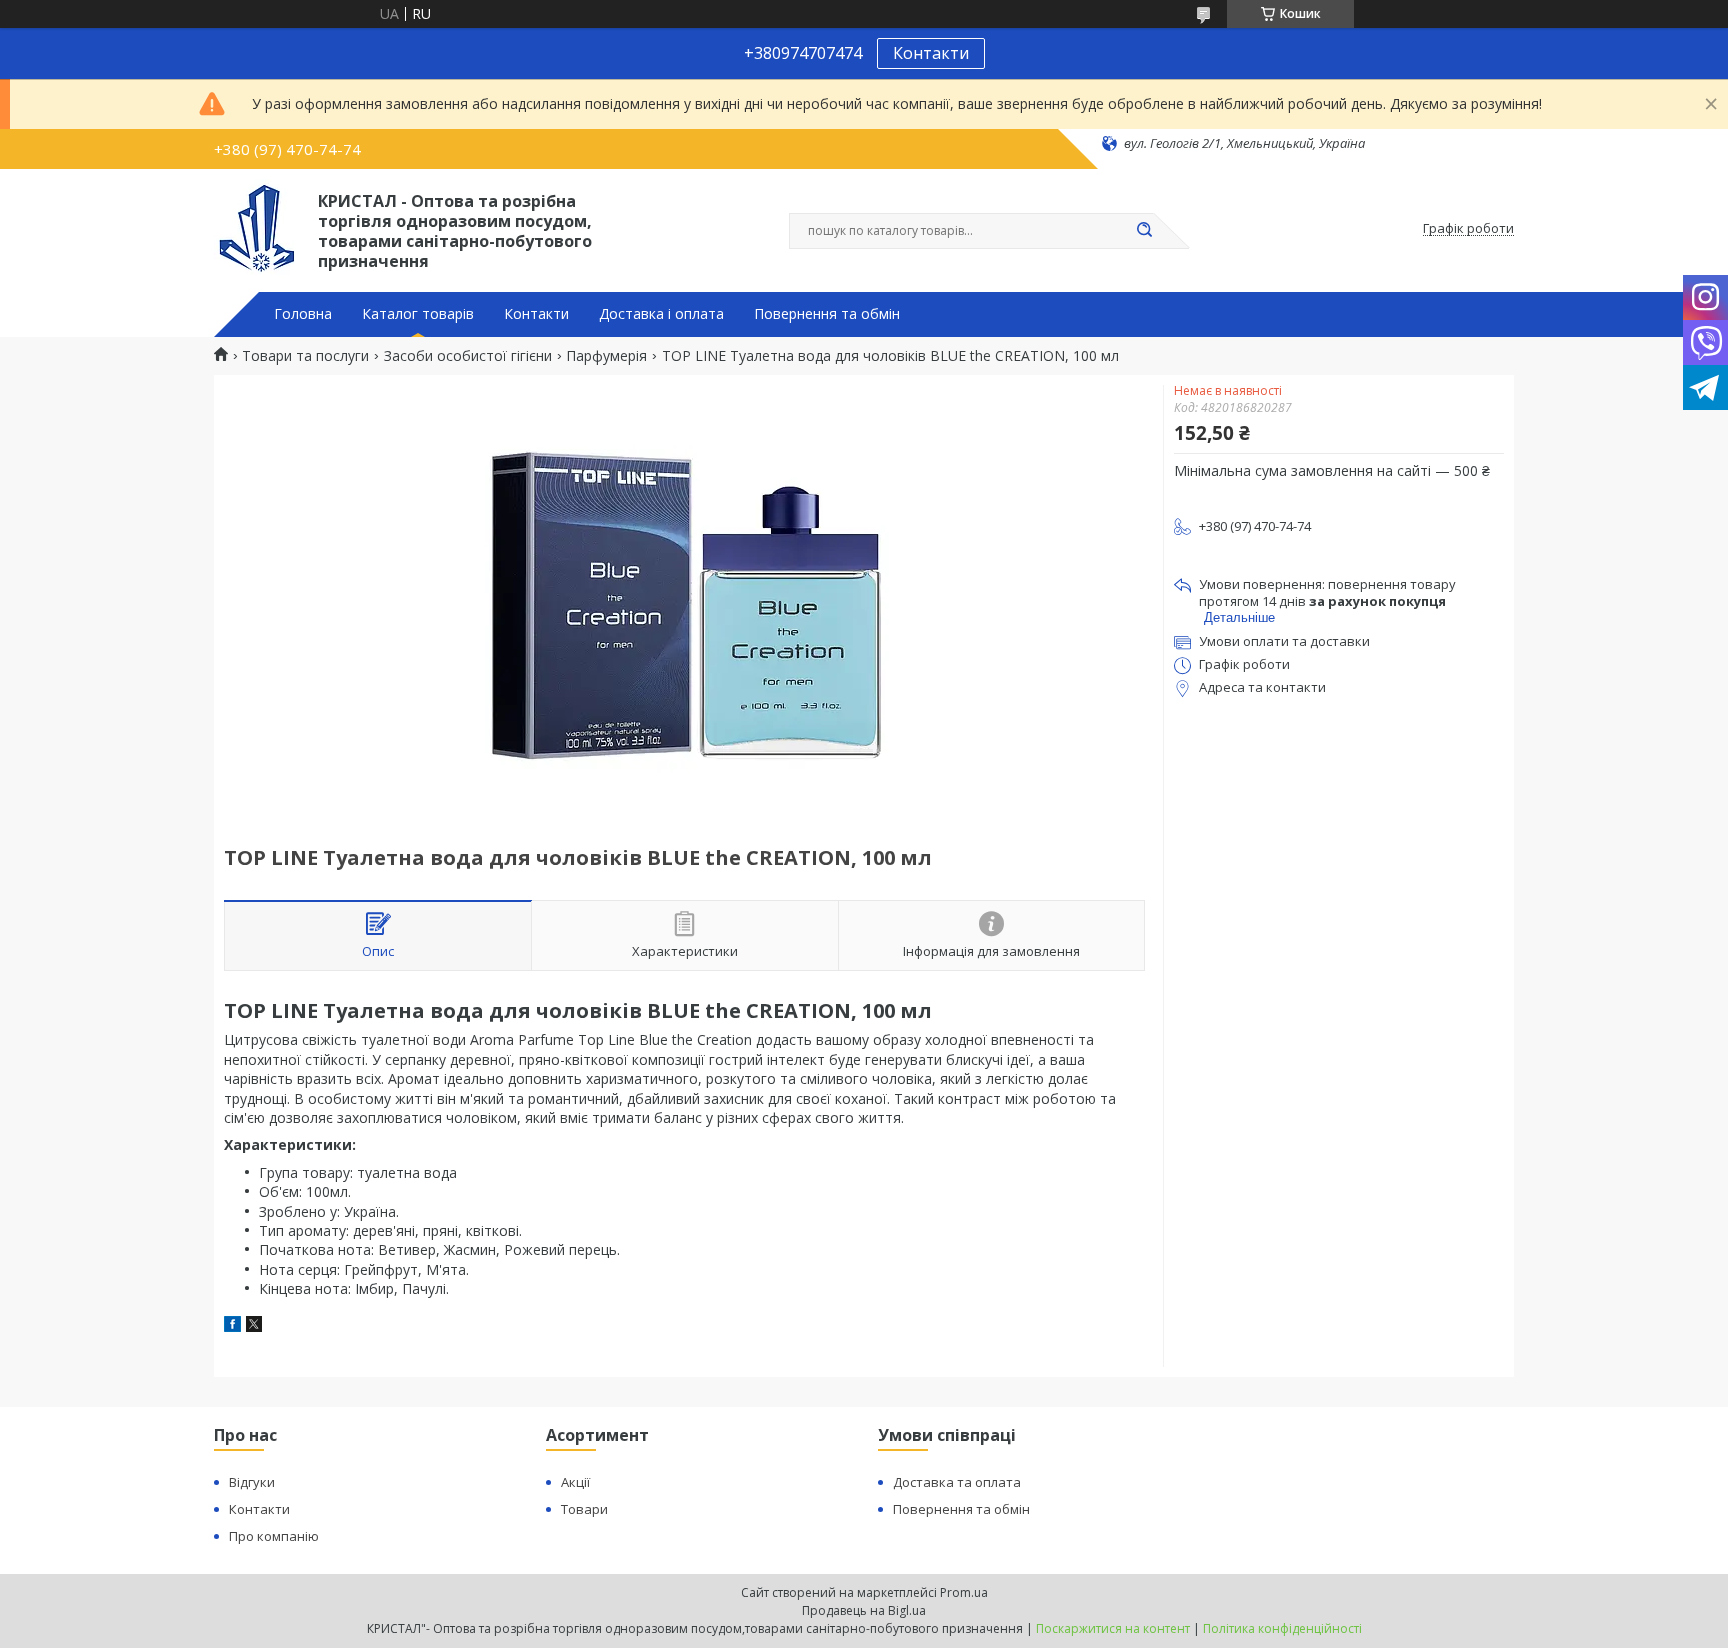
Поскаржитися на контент (1113, 1628)
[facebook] (232, 1326)
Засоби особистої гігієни (468, 356)
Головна (303, 314)
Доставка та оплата (957, 1482)
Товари (584, 1509)
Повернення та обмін (827, 314)
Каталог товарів (418, 314)
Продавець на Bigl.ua (864, 1610)
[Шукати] (1144, 231)
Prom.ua (964, 1592)
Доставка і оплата (661, 314)
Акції (575, 1482)
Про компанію (274, 1536)
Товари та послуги (305, 356)
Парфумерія (606, 356)
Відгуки (252, 1482)
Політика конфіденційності (1282, 1628)
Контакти (931, 53)
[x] (254, 1326)
